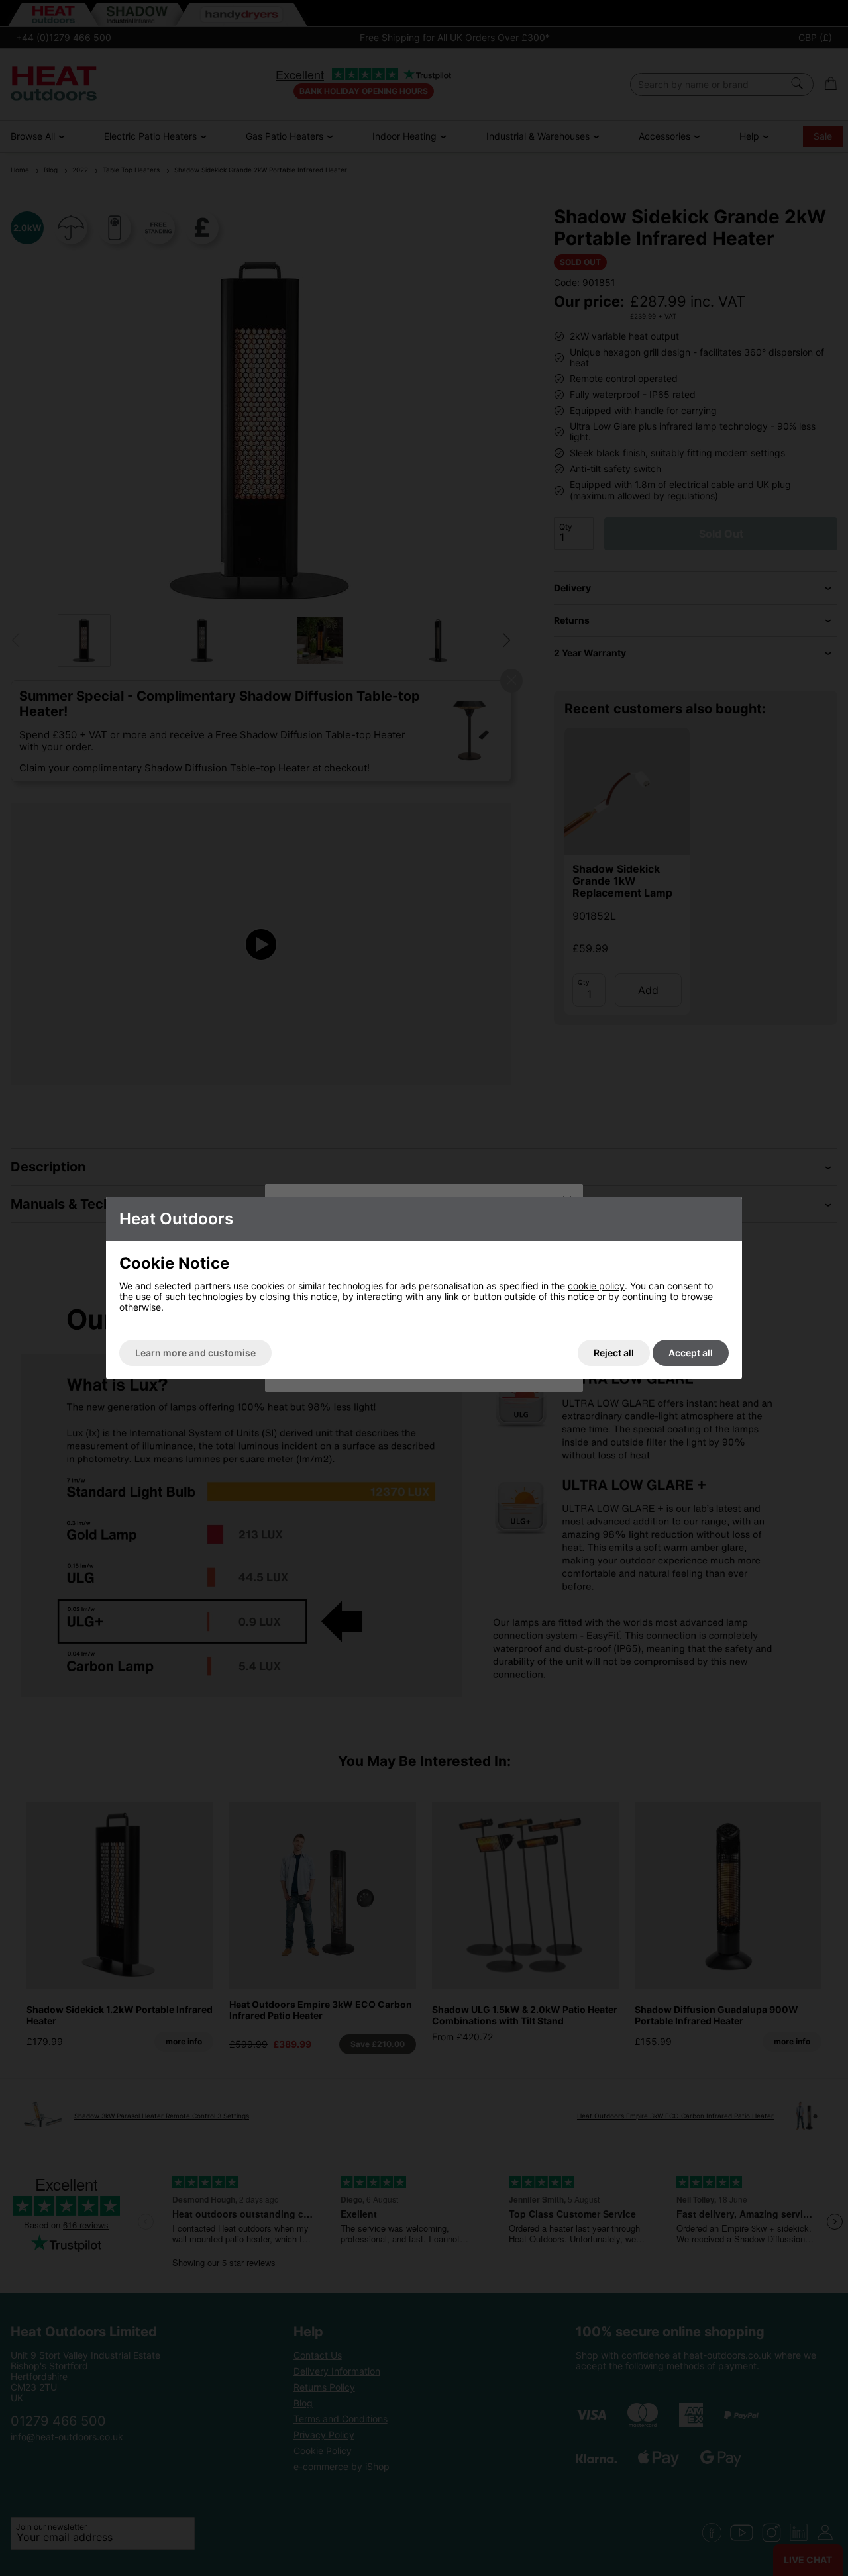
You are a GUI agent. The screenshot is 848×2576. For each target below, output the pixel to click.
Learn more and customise (195, 1353)
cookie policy (596, 1286)
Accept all (691, 1353)
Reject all (614, 1353)
